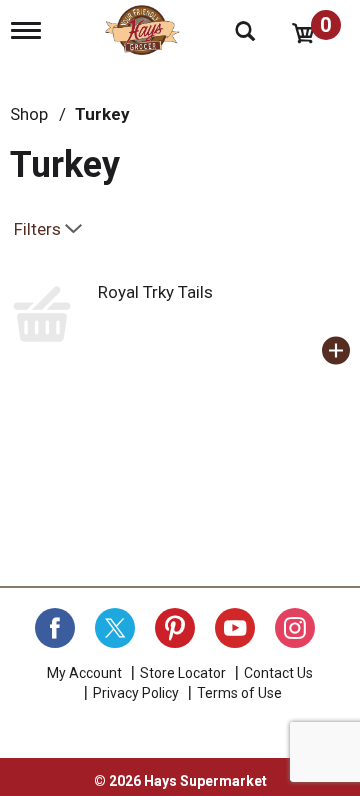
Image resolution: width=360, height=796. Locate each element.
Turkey (102, 114)
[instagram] (295, 628)
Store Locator (183, 673)
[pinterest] (175, 628)
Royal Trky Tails (155, 292)
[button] (336, 351)
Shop (29, 114)
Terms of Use (239, 693)
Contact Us (278, 673)
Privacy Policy (136, 693)
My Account (84, 673)
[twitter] (115, 628)
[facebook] (55, 628)
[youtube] (235, 628)
